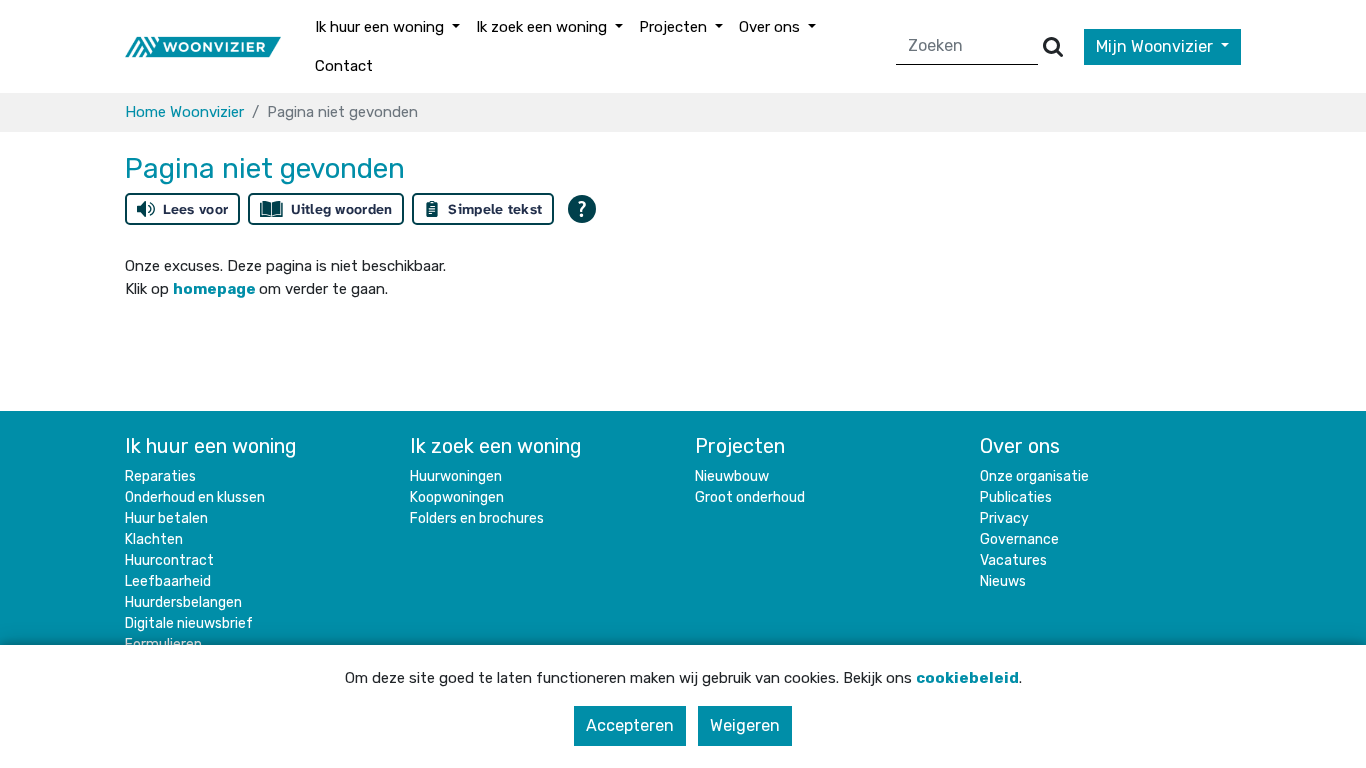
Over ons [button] (771, 27)
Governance (1019, 539)
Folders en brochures (477, 518)
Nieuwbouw (732, 476)
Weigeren (745, 725)
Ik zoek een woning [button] (543, 27)
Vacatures (1013, 560)
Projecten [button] (675, 27)
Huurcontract (169, 560)
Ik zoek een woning (496, 446)
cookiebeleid (967, 678)
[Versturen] (1053, 46)
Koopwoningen (457, 497)
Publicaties (1016, 497)
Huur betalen (166, 518)
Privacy (1004, 518)
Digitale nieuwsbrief (189, 623)
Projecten (740, 446)
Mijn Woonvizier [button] (1156, 46)
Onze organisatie (1034, 476)
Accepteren (630, 725)
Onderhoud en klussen (195, 497)
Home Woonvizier (184, 112)
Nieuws (1003, 581)
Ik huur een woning (211, 446)
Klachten (154, 539)
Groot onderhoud (750, 497)
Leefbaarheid (168, 581)
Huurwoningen (456, 476)
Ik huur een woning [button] (381, 27)
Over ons (1020, 446)
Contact (344, 66)
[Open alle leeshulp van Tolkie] (582, 209)
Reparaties (160, 476)
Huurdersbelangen (183, 602)
